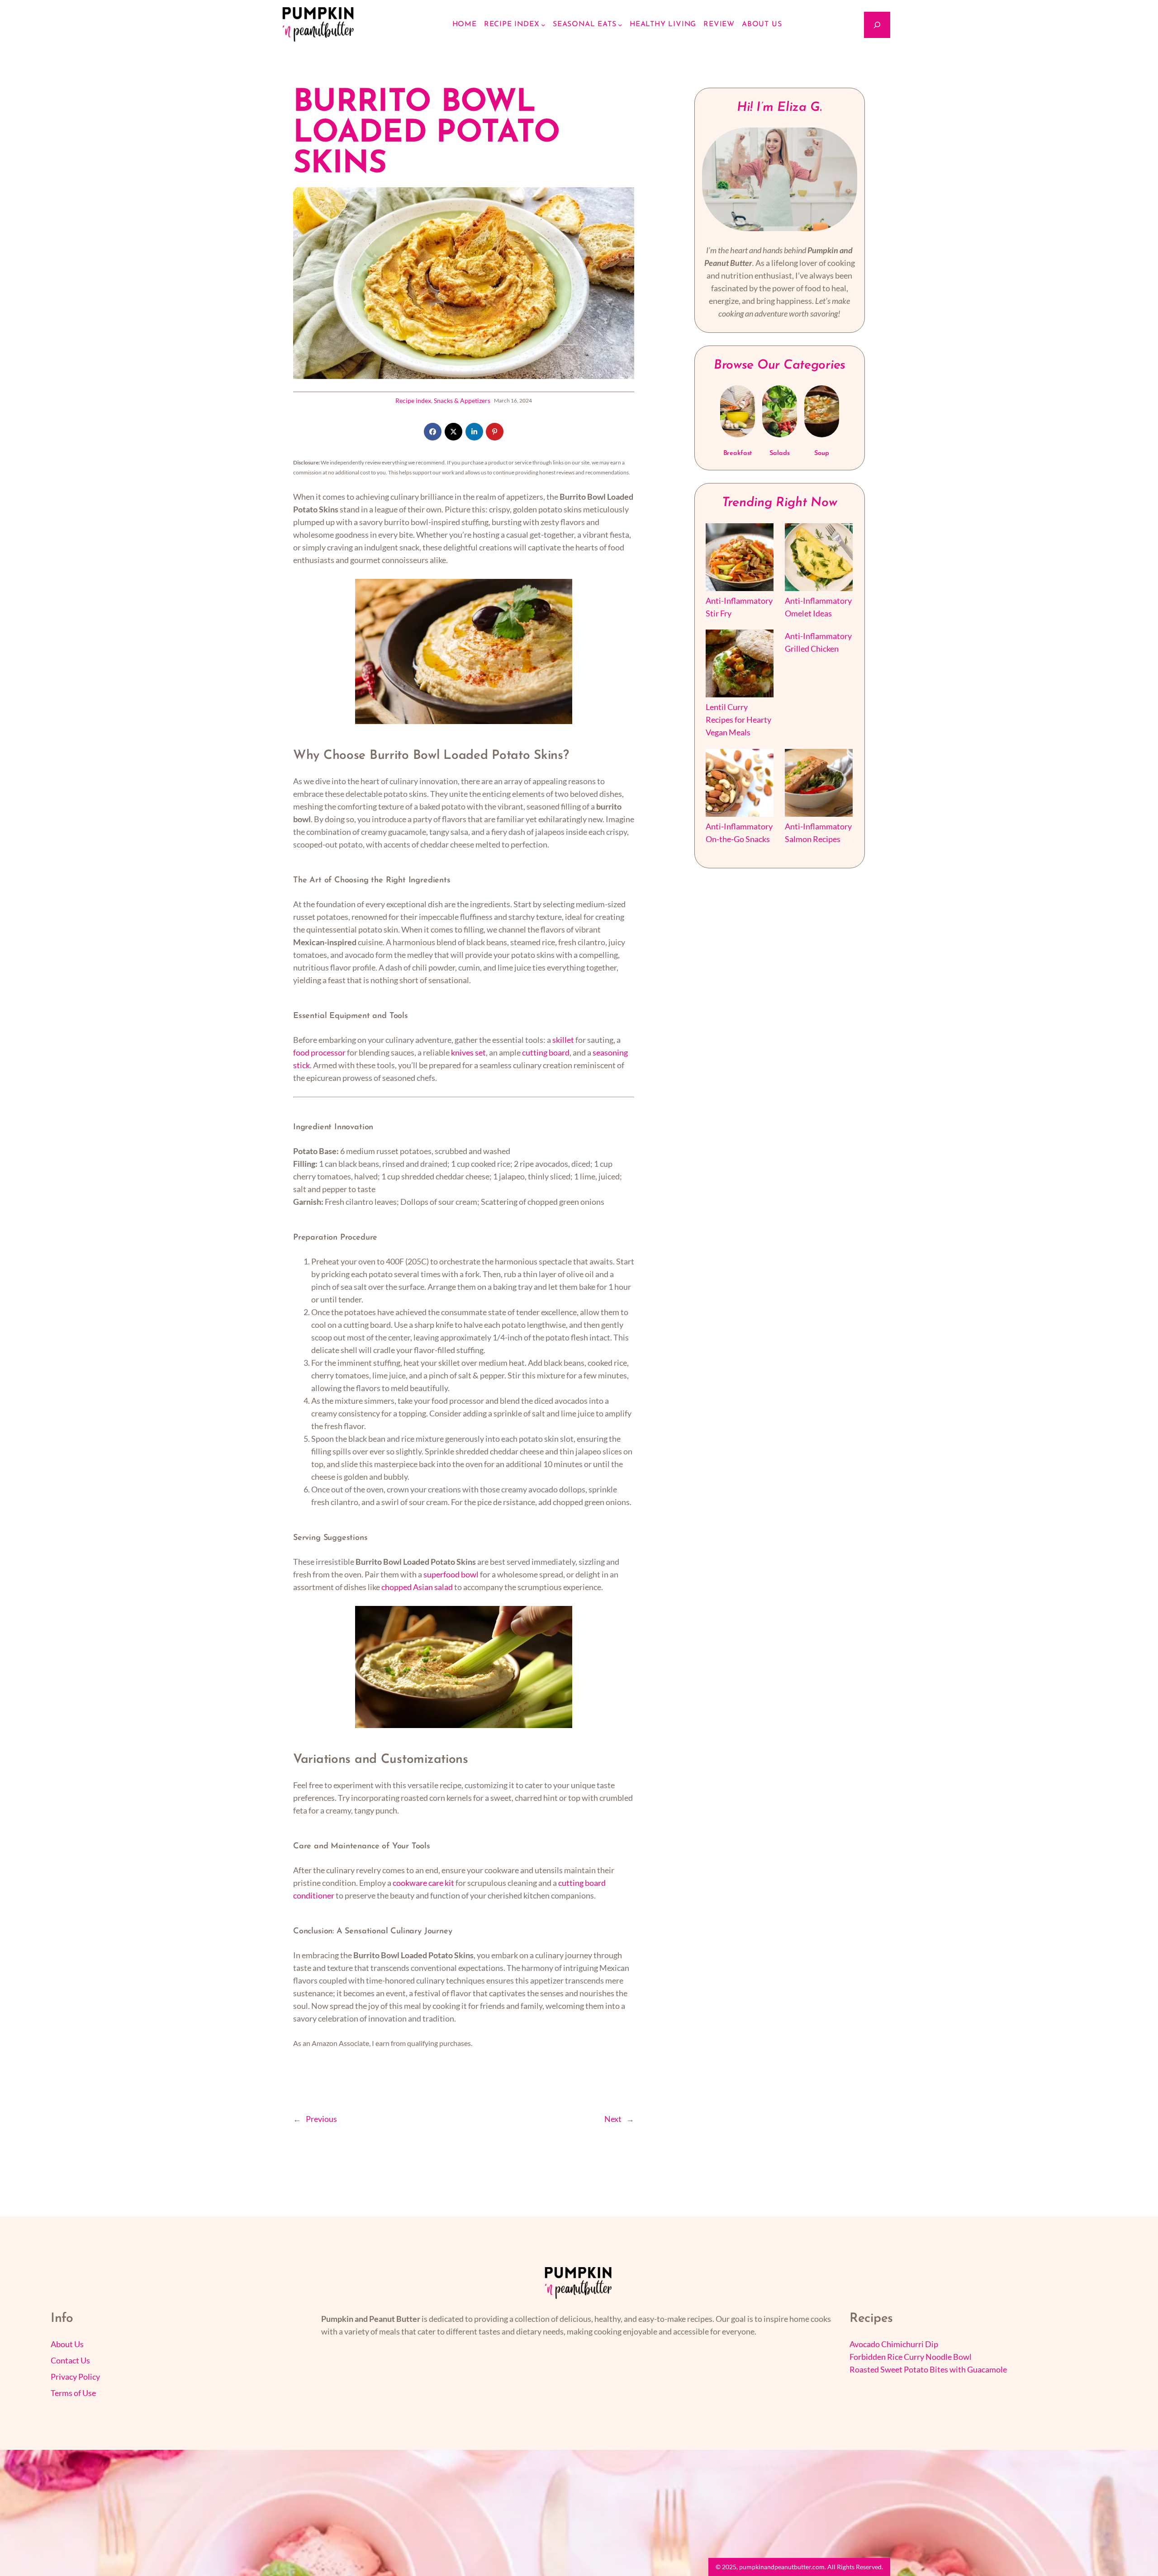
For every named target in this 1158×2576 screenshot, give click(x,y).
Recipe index (413, 400)
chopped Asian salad (417, 1587)
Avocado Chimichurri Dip (894, 2344)
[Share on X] (453, 432)
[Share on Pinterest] (495, 432)
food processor (319, 1052)
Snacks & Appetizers (462, 400)
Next (613, 2119)
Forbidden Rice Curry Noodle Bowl (911, 2357)
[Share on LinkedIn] (474, 432)
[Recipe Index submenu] (543, 25)
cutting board (546, 1052)
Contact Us (70, 2360)
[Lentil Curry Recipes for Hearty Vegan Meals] (740, 665)
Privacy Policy (75, 2377)
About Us (67, 2344)
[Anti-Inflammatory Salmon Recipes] (819, 784)
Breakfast (738, 453)
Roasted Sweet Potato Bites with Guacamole (928, 2369)
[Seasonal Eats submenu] (620, 25)
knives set (468, 1052)
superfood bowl (451, 1574)
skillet (563, 1040)
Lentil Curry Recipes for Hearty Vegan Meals (738, 720)
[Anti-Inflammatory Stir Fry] (740, 559)
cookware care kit (423, 1883)
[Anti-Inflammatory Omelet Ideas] (819, 559)
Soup (821, 453)
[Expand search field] (877, 25)
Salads (779, 453)
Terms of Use (73, 2393)
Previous (321, 2119)
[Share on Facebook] (433, 432)
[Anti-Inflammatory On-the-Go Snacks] (740, 784)
